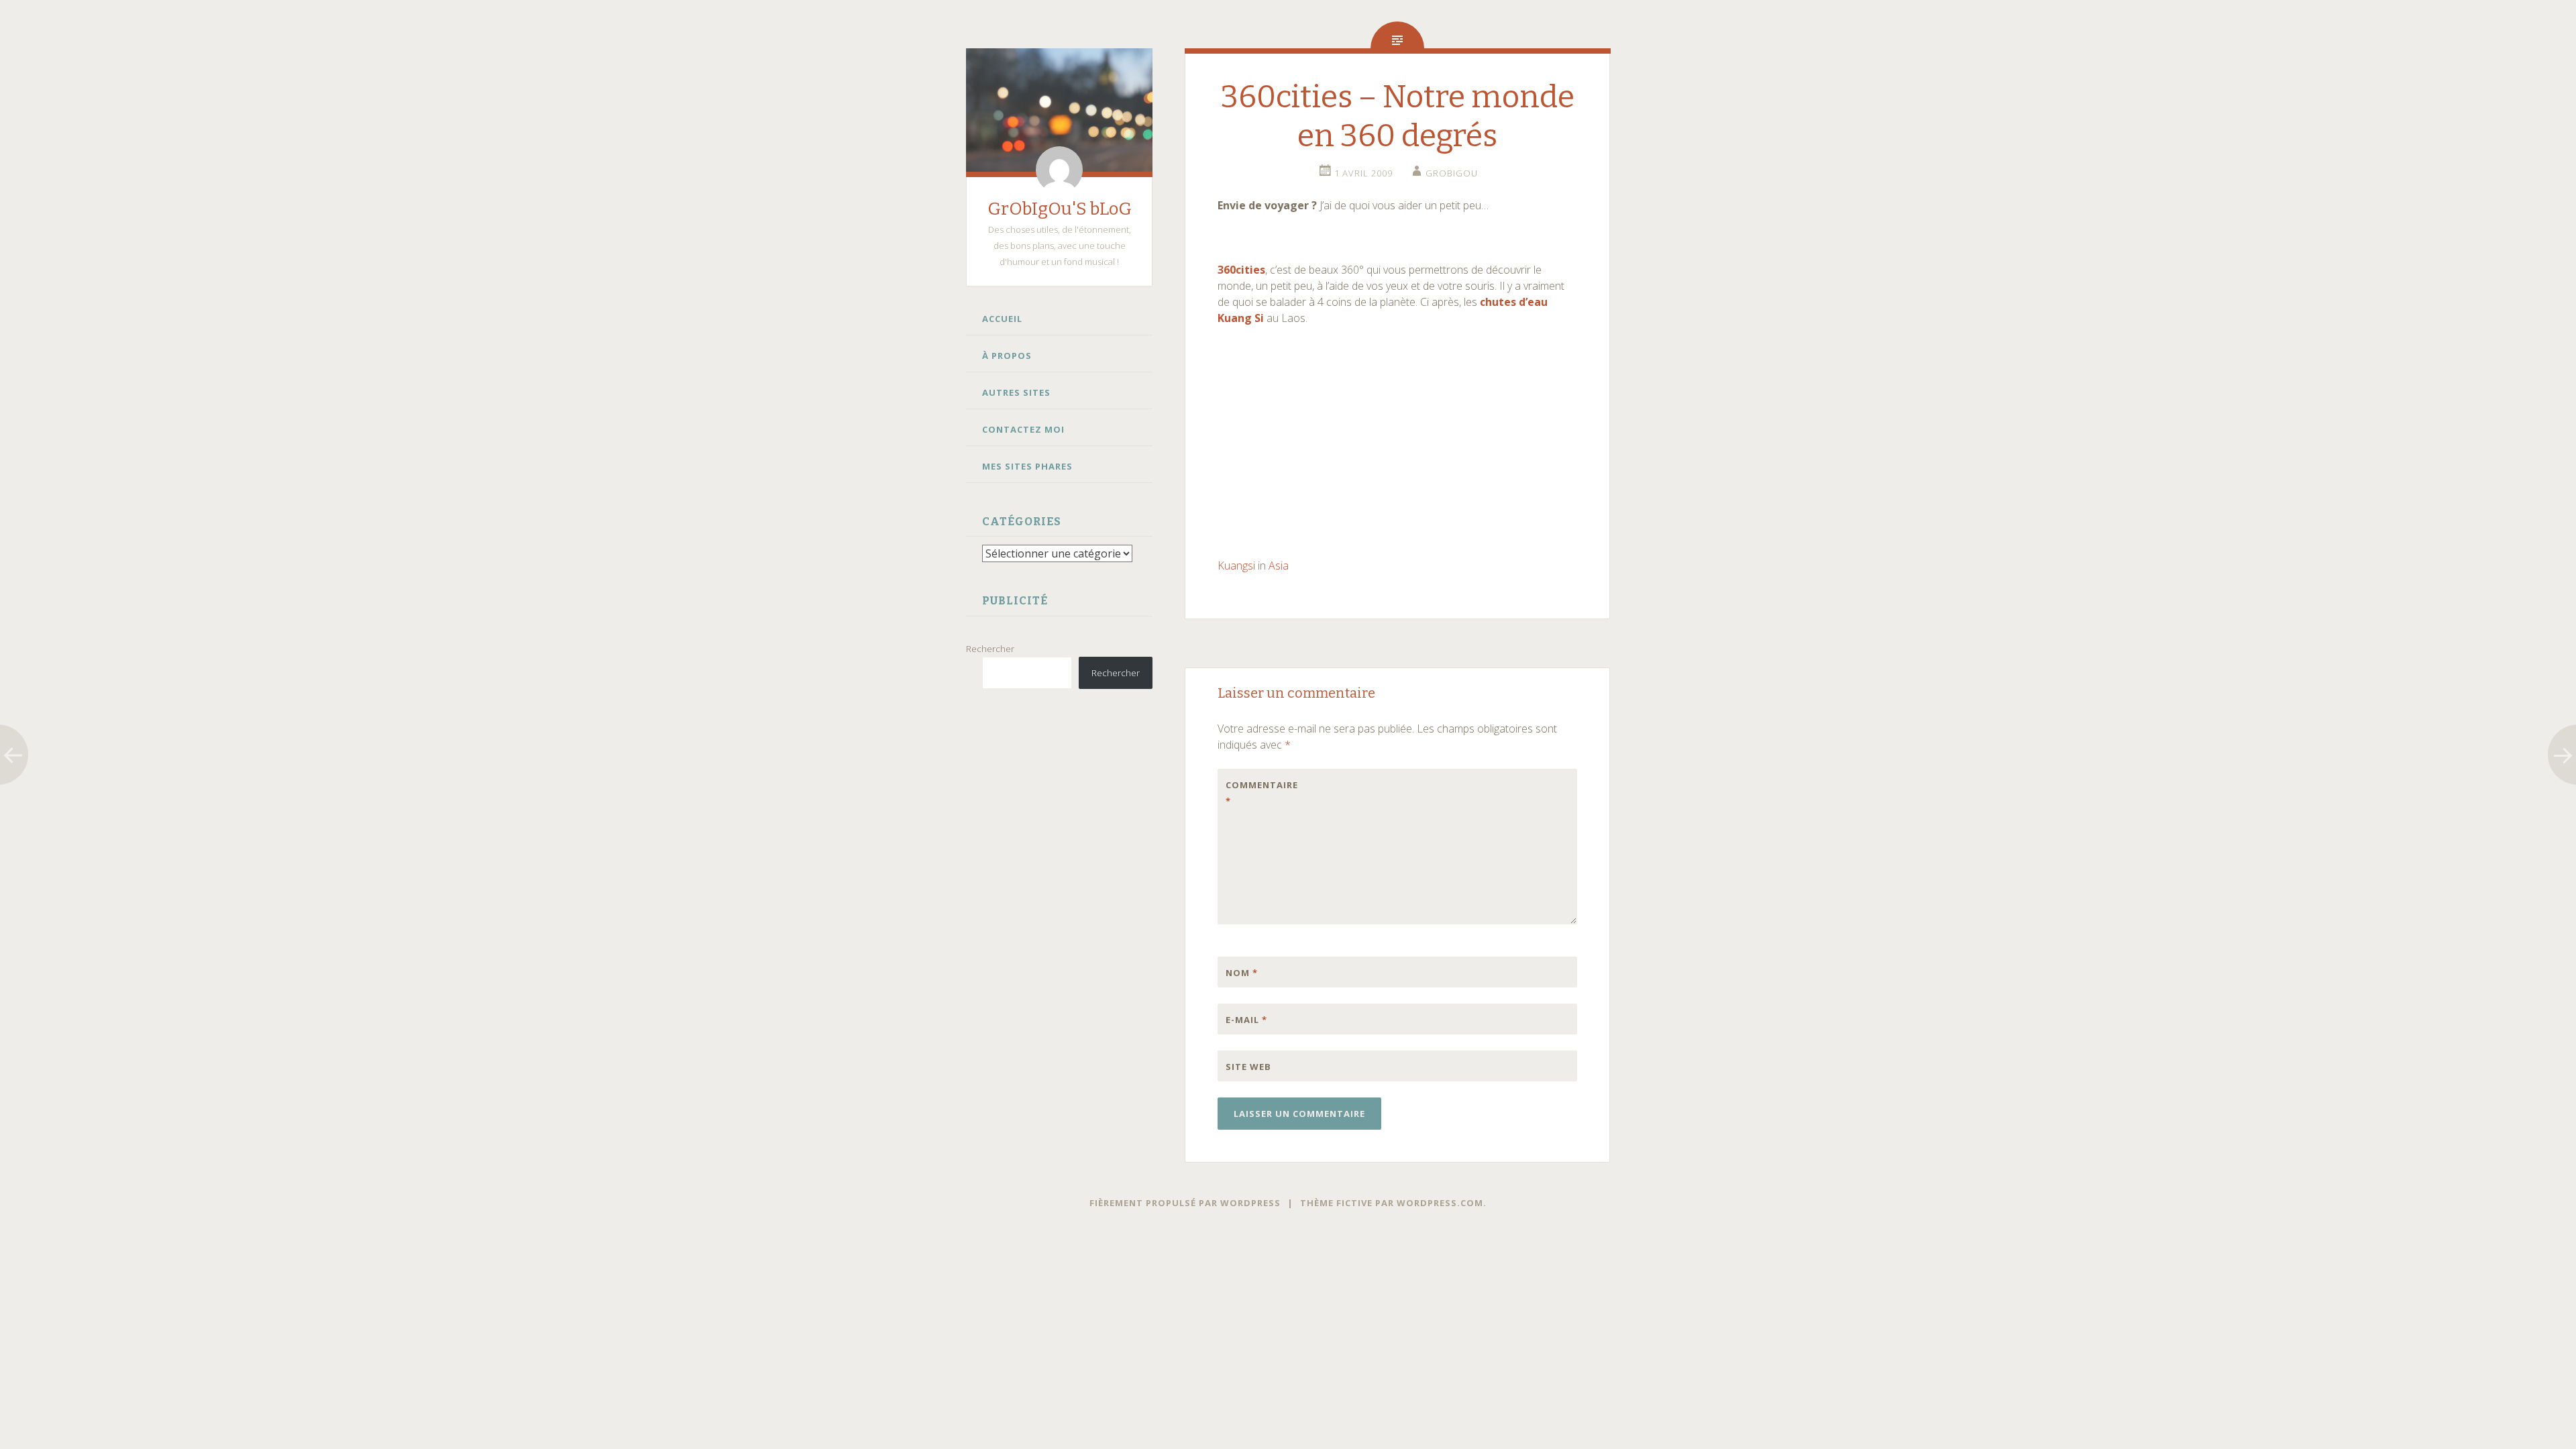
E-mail (1246, 1020)
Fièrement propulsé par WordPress (1185, 1203)
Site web (1248, 1067)
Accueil (1002, 319)
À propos (1007, 356)
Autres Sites (1016, 392)
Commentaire (1254, 793)
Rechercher (990, 649)
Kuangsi (1236, 566)
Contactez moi (1023, 429)
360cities (1241, 270)
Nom (1242, 973)
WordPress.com (1440, 1203)
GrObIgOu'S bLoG (1060, 209)
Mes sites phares (1027, 466)
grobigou (1452, 173)
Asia (1279, 566)
